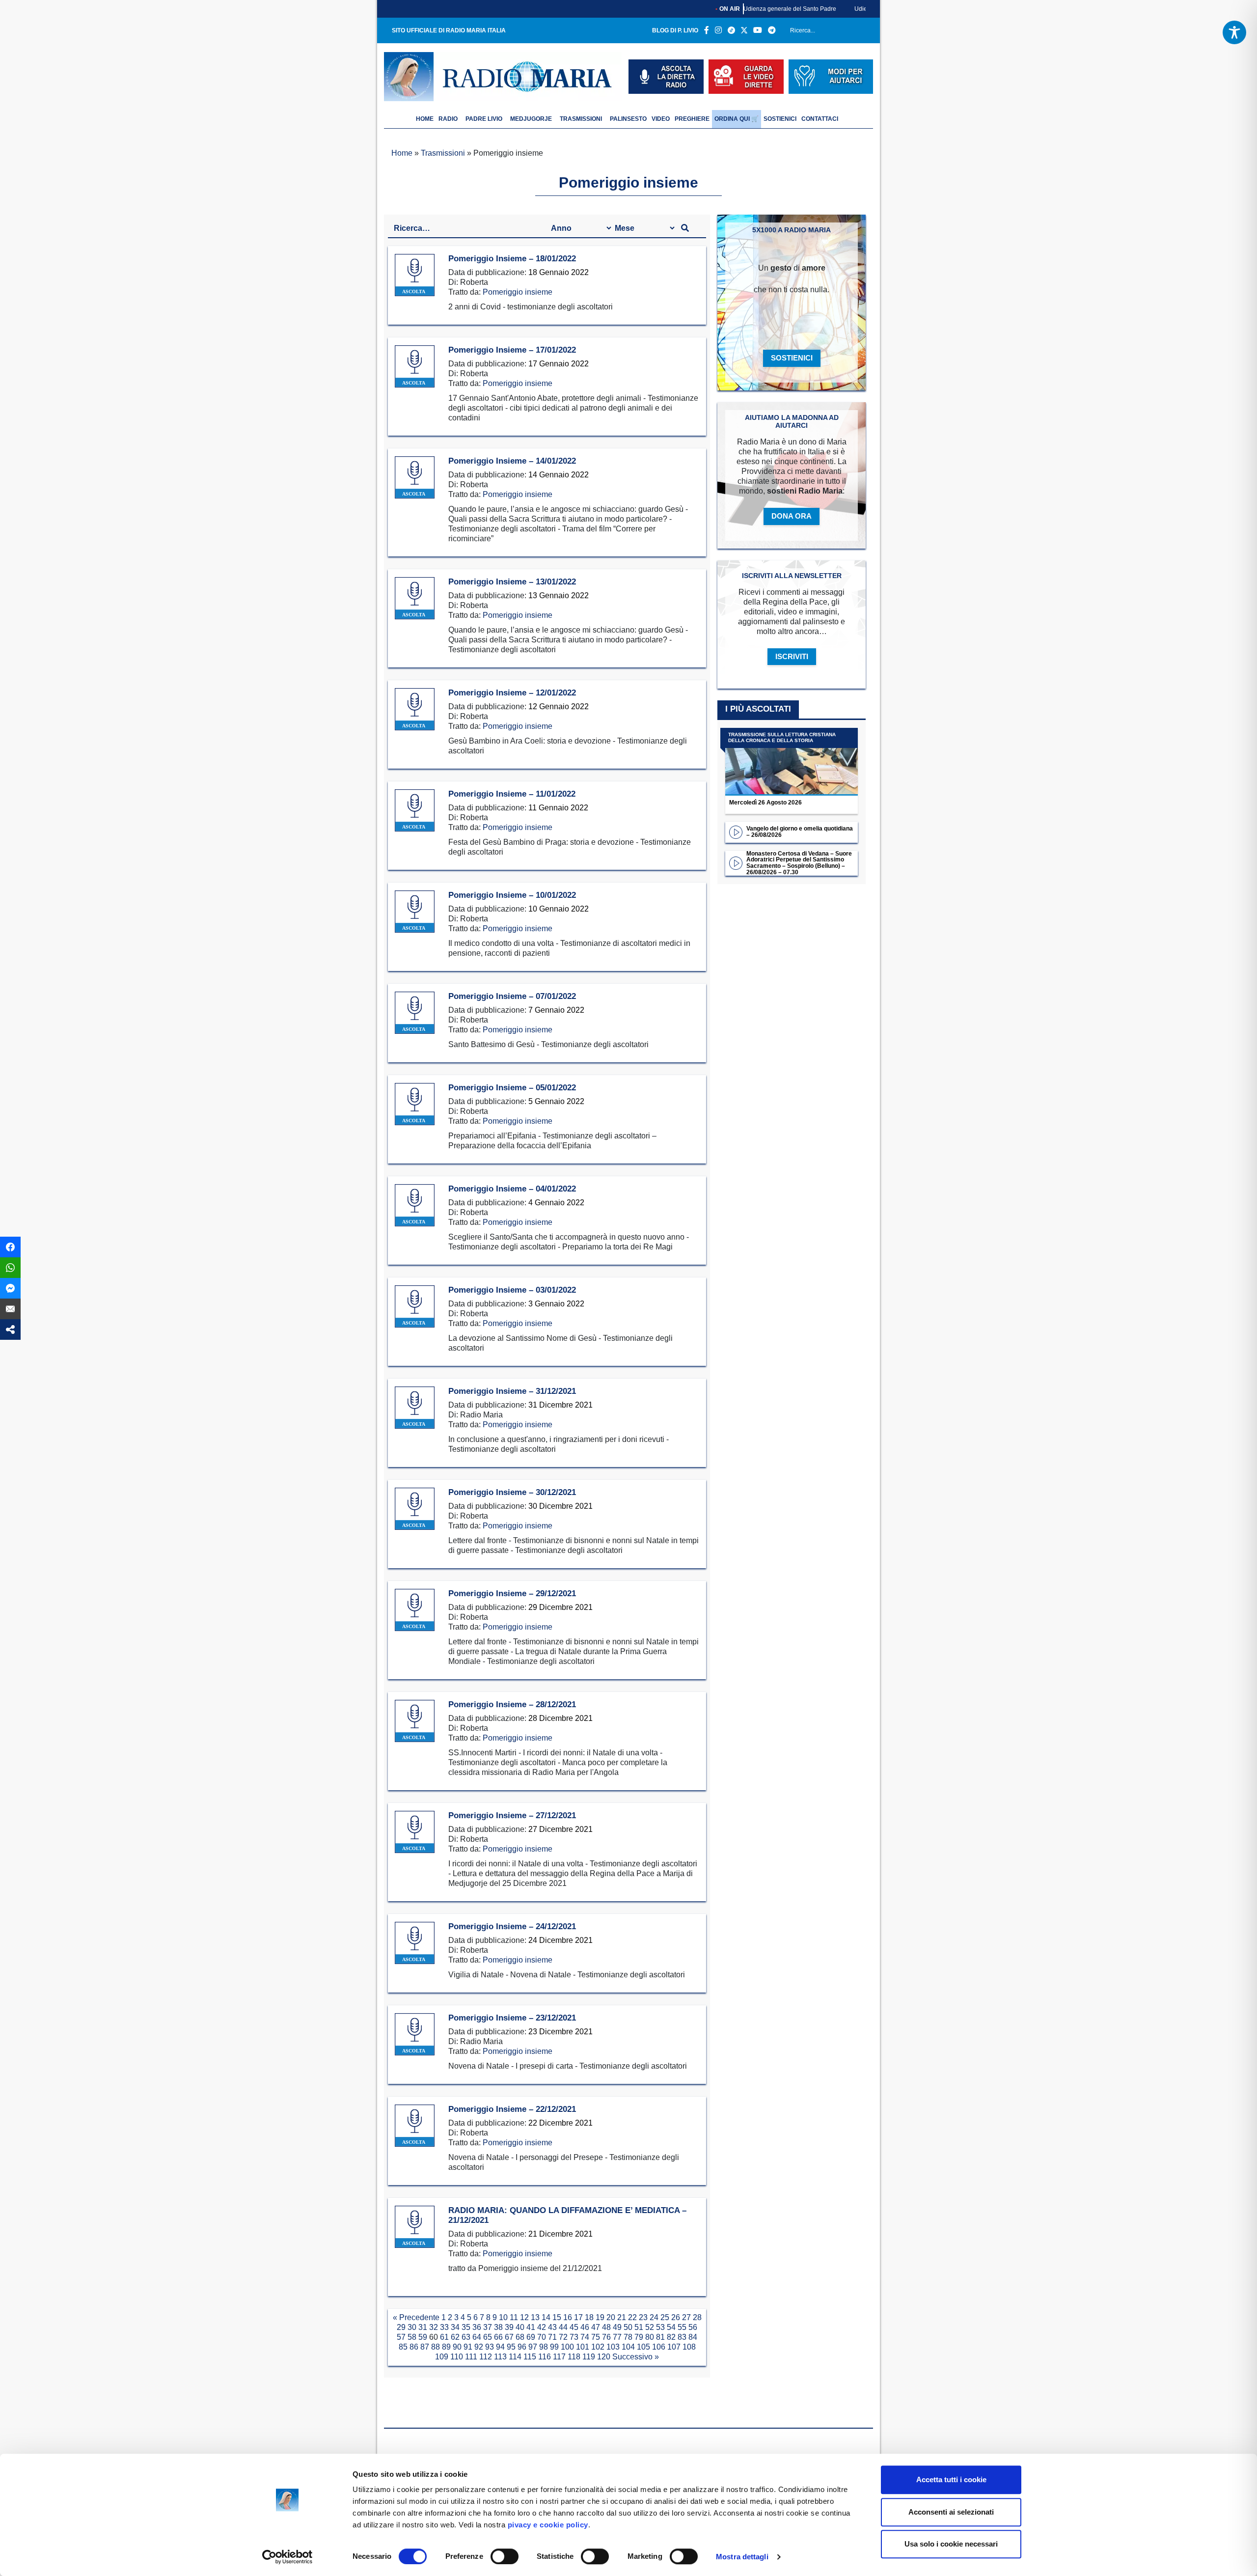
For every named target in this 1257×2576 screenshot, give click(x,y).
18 (589, 2317)
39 (509, 2327)
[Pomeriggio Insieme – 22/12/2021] (415, 2126)
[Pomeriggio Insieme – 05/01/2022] (415, 1104)
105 (643, 2347)
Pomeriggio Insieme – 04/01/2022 (512, 1189)
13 (535, 2317)
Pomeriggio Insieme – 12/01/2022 (512, 693)
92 (479, 2347)
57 (401, 2337)
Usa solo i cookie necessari (951, 2544)
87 (425, 2347)
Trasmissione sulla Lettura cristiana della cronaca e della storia (782, 738)
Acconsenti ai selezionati (951, 2512)
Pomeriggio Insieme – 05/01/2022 (512, 1088)
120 (604, 2357)
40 (520, 2327)
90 (457, 2347)
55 (682, 2327)
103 (613, 2347)
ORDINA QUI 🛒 (737, 119)
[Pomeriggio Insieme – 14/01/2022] (415, 478)
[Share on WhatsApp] (10, 1268)
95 (511, 2347)
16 (568, 2317)
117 (559, 2357)
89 (446, 2347)
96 (522, 2347)
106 (659, 2347)
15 (557, 2317)
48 (606, 2327)
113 (500, 2357)
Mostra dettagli (742, 2557)
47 (596, 2327)
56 (693, 2327)
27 (686, 2317)
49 (617, 2327)
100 (567, 2347)
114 (515, 2357)
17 (578, 2317)
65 (488, 2337)
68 (520, 2337)
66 (498, 2337)
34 (455, 2327)
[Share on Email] (10, 1309)
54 (671, 2327)
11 (514, 2317)
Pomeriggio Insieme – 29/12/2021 (512, 1593)
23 (643, 2317)
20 (611, 2317)
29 (401, 2327)
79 (639, 2337)
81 (660, 2337)
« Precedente (416, 2317)
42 (542, 2327)
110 (457, 2357)
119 (589, 2357)
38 (498, 2327)
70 (542, 2337)
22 (632, 2317)
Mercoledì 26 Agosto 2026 (765, 803)
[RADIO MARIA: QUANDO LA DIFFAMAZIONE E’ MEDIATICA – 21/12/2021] (415, 2227)
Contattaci (820, 119)
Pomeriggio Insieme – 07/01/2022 (512, 996)
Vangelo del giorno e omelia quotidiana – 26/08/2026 (800, 832)
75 (596, 2337)
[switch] (505, 2556)
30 (412, 2327)
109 (442, 2357)
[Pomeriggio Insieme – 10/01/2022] (415, 912)
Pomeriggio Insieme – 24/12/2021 (512, 1926)
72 (563, 2337)
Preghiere (692, 119)
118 (574, 2357)
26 (676, 2317)
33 (444, 2327)
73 (574, 2337)
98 (544, 2347)
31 (423, 2327)
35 (466, 2327)
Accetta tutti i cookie (951, 2479)
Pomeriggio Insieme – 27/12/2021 (512, 1815)
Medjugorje (531, 119)
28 (697, 2317)
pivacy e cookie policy (548, 2525)
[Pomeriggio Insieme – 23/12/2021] (415, 2035)
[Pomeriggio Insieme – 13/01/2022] (415, 598)
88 (436, 2347)
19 (600, 2317)
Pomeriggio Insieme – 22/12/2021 (512, 2109)
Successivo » (636, 2357)
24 (654, 2317)
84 (693, 2337)
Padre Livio (484, 119)
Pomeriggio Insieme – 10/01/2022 (512, 895)
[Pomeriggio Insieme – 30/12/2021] (415, 1509)
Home (402, 153)
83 (682, 2337)
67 (509, 2337)
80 (650, 2337)
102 (598, 2347)
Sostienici (780, 119)
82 (671, 2337)
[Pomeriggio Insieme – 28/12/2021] (415, 1721)
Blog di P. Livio (675, 30)
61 (444, 2337)
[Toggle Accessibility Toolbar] (1234, 32)
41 (531, 2327)
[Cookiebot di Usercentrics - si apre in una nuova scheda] (287, 2557)
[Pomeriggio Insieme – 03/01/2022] (415, 1307)
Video (661, 119)
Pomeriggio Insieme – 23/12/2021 (512, 2018)
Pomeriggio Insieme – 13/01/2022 (512, 582)
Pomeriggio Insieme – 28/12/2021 (512, 1704)
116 (545, 2357)
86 (414, 2347)
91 (468, 2347)
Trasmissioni (581, 119)
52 (650, 2327)
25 (665, 2317)
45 (574, 2327)
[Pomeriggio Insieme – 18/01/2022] (415, 275)
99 (554, 2347)
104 (628, 2347)
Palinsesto (628, 119)
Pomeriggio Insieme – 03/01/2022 (512, 1290)
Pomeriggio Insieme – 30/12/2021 (512, 1492)
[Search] (862, 32)
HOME (425, 119)
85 (403, 2347)
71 (552, 2337)
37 (488, 2327)
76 (606, 2337)
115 (530, 2357)
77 (617, 2337)
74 (585, 2337)
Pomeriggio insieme (518, 292)
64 (477, 2337)
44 (563, 2327)
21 (622, 2317)
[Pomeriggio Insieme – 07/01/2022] (415, 1013)
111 (471, 2357)
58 (412, 2337)
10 (503, 2317)
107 (674, 2347)
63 (466, 2337)
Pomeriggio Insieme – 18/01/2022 (512, 259)
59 (423, 2337)
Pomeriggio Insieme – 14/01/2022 (512, 461)
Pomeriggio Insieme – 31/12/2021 (512, 1391)
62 (455, 2337)
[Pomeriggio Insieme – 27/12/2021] (415, 1832)
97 (533, 2347)
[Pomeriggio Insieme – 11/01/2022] (415, 811)
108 (689, 2347)
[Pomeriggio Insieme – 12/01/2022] (415, 709)
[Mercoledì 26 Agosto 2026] (792, 762)
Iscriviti (792, 656)
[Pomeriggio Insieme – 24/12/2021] (415, 1943)
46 (585, 2327)
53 (660, 2327)
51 (639, 2327)
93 (490, 2347)
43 (552, 2327)
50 (628, 2327)
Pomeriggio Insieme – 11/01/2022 (512, 794)
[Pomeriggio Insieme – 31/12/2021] (415, 1408)
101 (583, 2347)
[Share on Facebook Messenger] (10, 1288)
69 (531, 2337)
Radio (448, 119)
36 (477, 2327)
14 (546, 2317)
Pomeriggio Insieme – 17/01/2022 (512, 350)
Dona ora (792, 516)
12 (524, 2317)
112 (486, 2357)
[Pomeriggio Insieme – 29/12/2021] (415, 1610)
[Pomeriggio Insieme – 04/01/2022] (415, 1205)
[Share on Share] (10, 1330)
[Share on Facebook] (10, 1247)
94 (500, 2347)
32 (434, 2327)
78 (628, 2337)
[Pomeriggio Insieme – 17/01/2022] (415, 367)
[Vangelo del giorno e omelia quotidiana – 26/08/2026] (736, 831)
